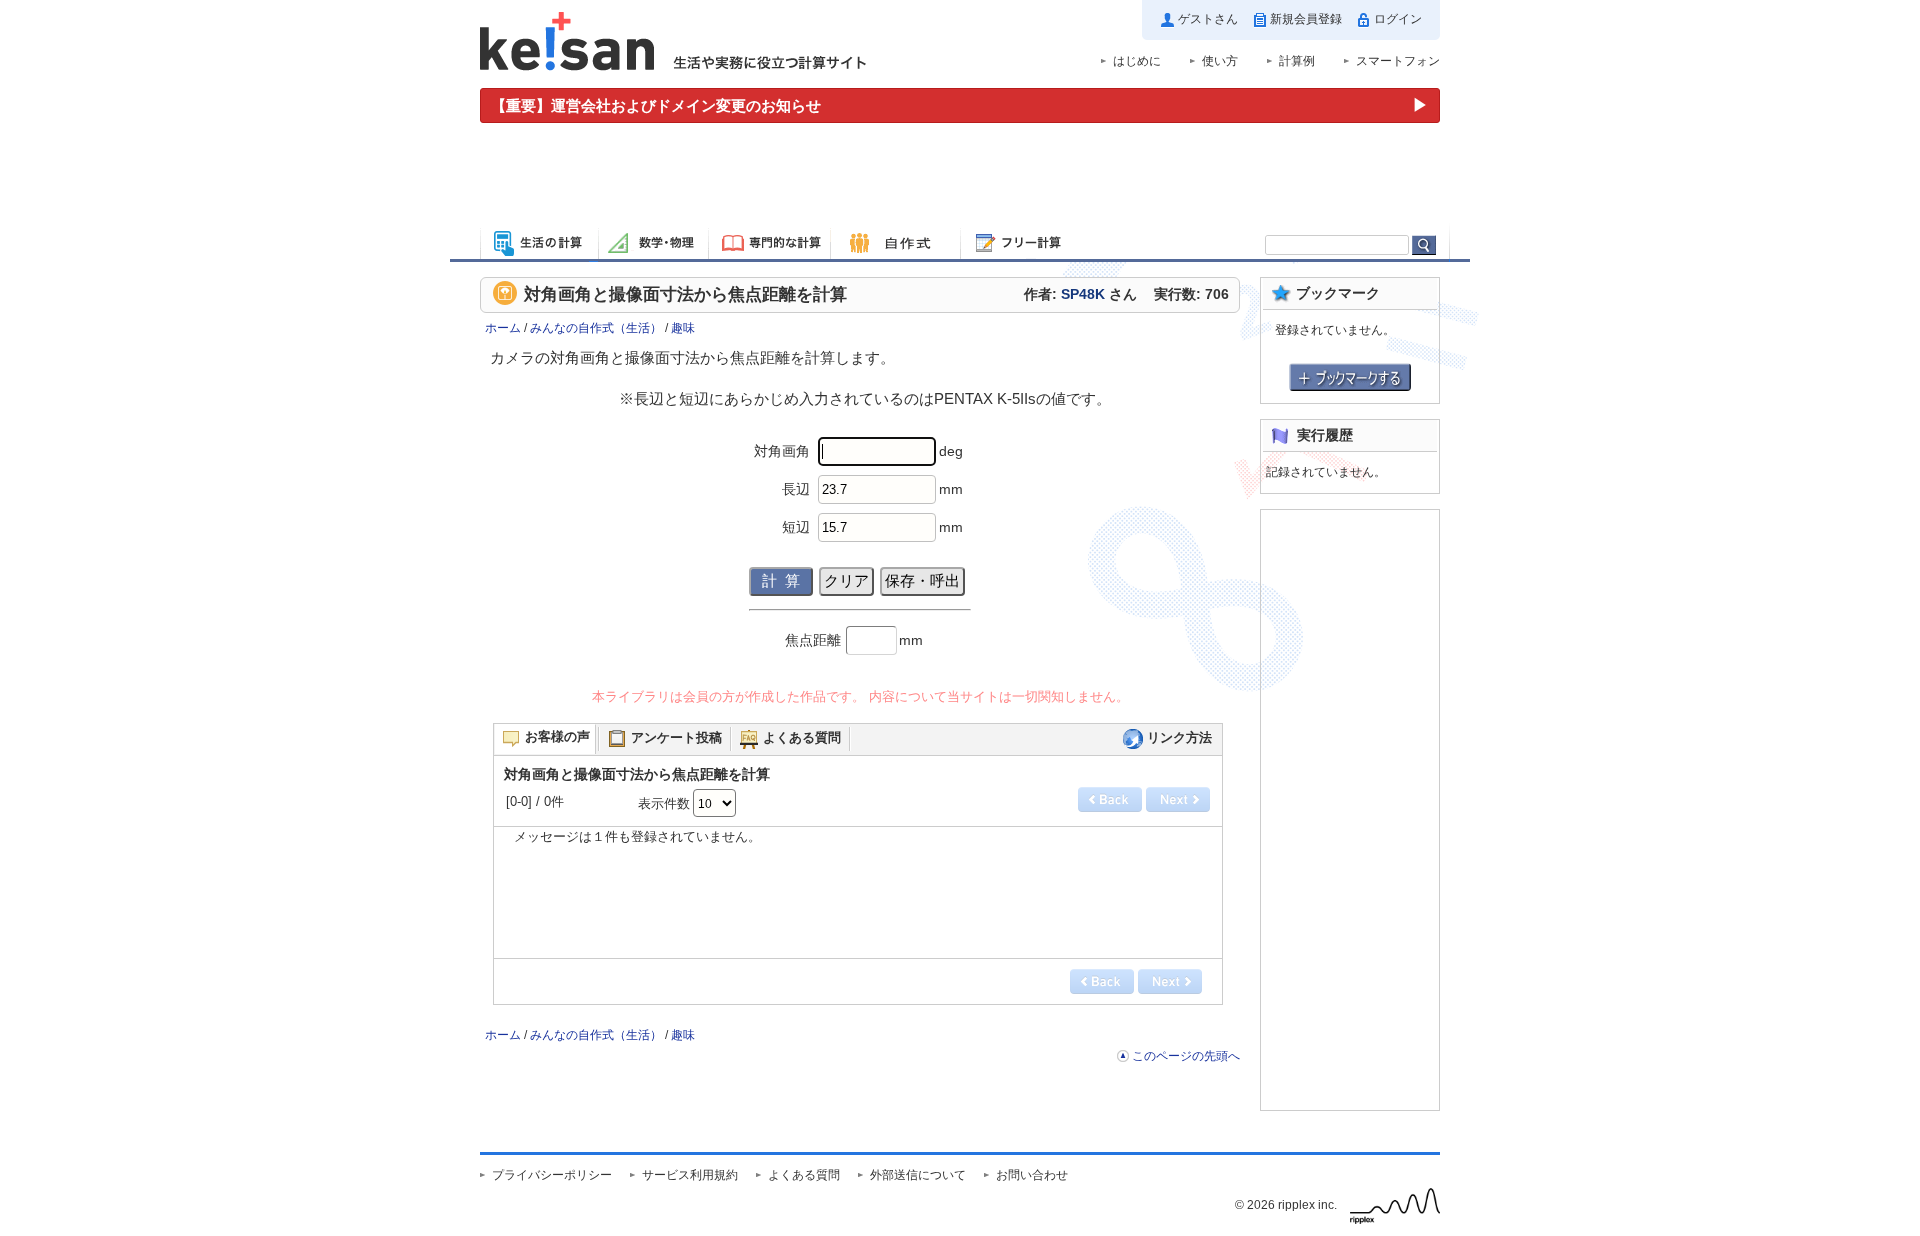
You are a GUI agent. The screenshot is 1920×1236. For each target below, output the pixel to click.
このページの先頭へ (1186, 1056)
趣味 (683, 328)
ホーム (503, 328)
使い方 (1220, 61)
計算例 (1297, 61)
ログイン (1398, 19)
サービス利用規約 (690, 1175)
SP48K (1083, 294)
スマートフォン (1398, 61)
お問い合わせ (1032, 1175)
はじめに (1137, 61)
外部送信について (918, 1175)
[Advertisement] (960, 178)
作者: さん (1080, 294)
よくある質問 (804, 1175)
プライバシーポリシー (552, 1175)
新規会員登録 (1306, 19)
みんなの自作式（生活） (596, 328)
